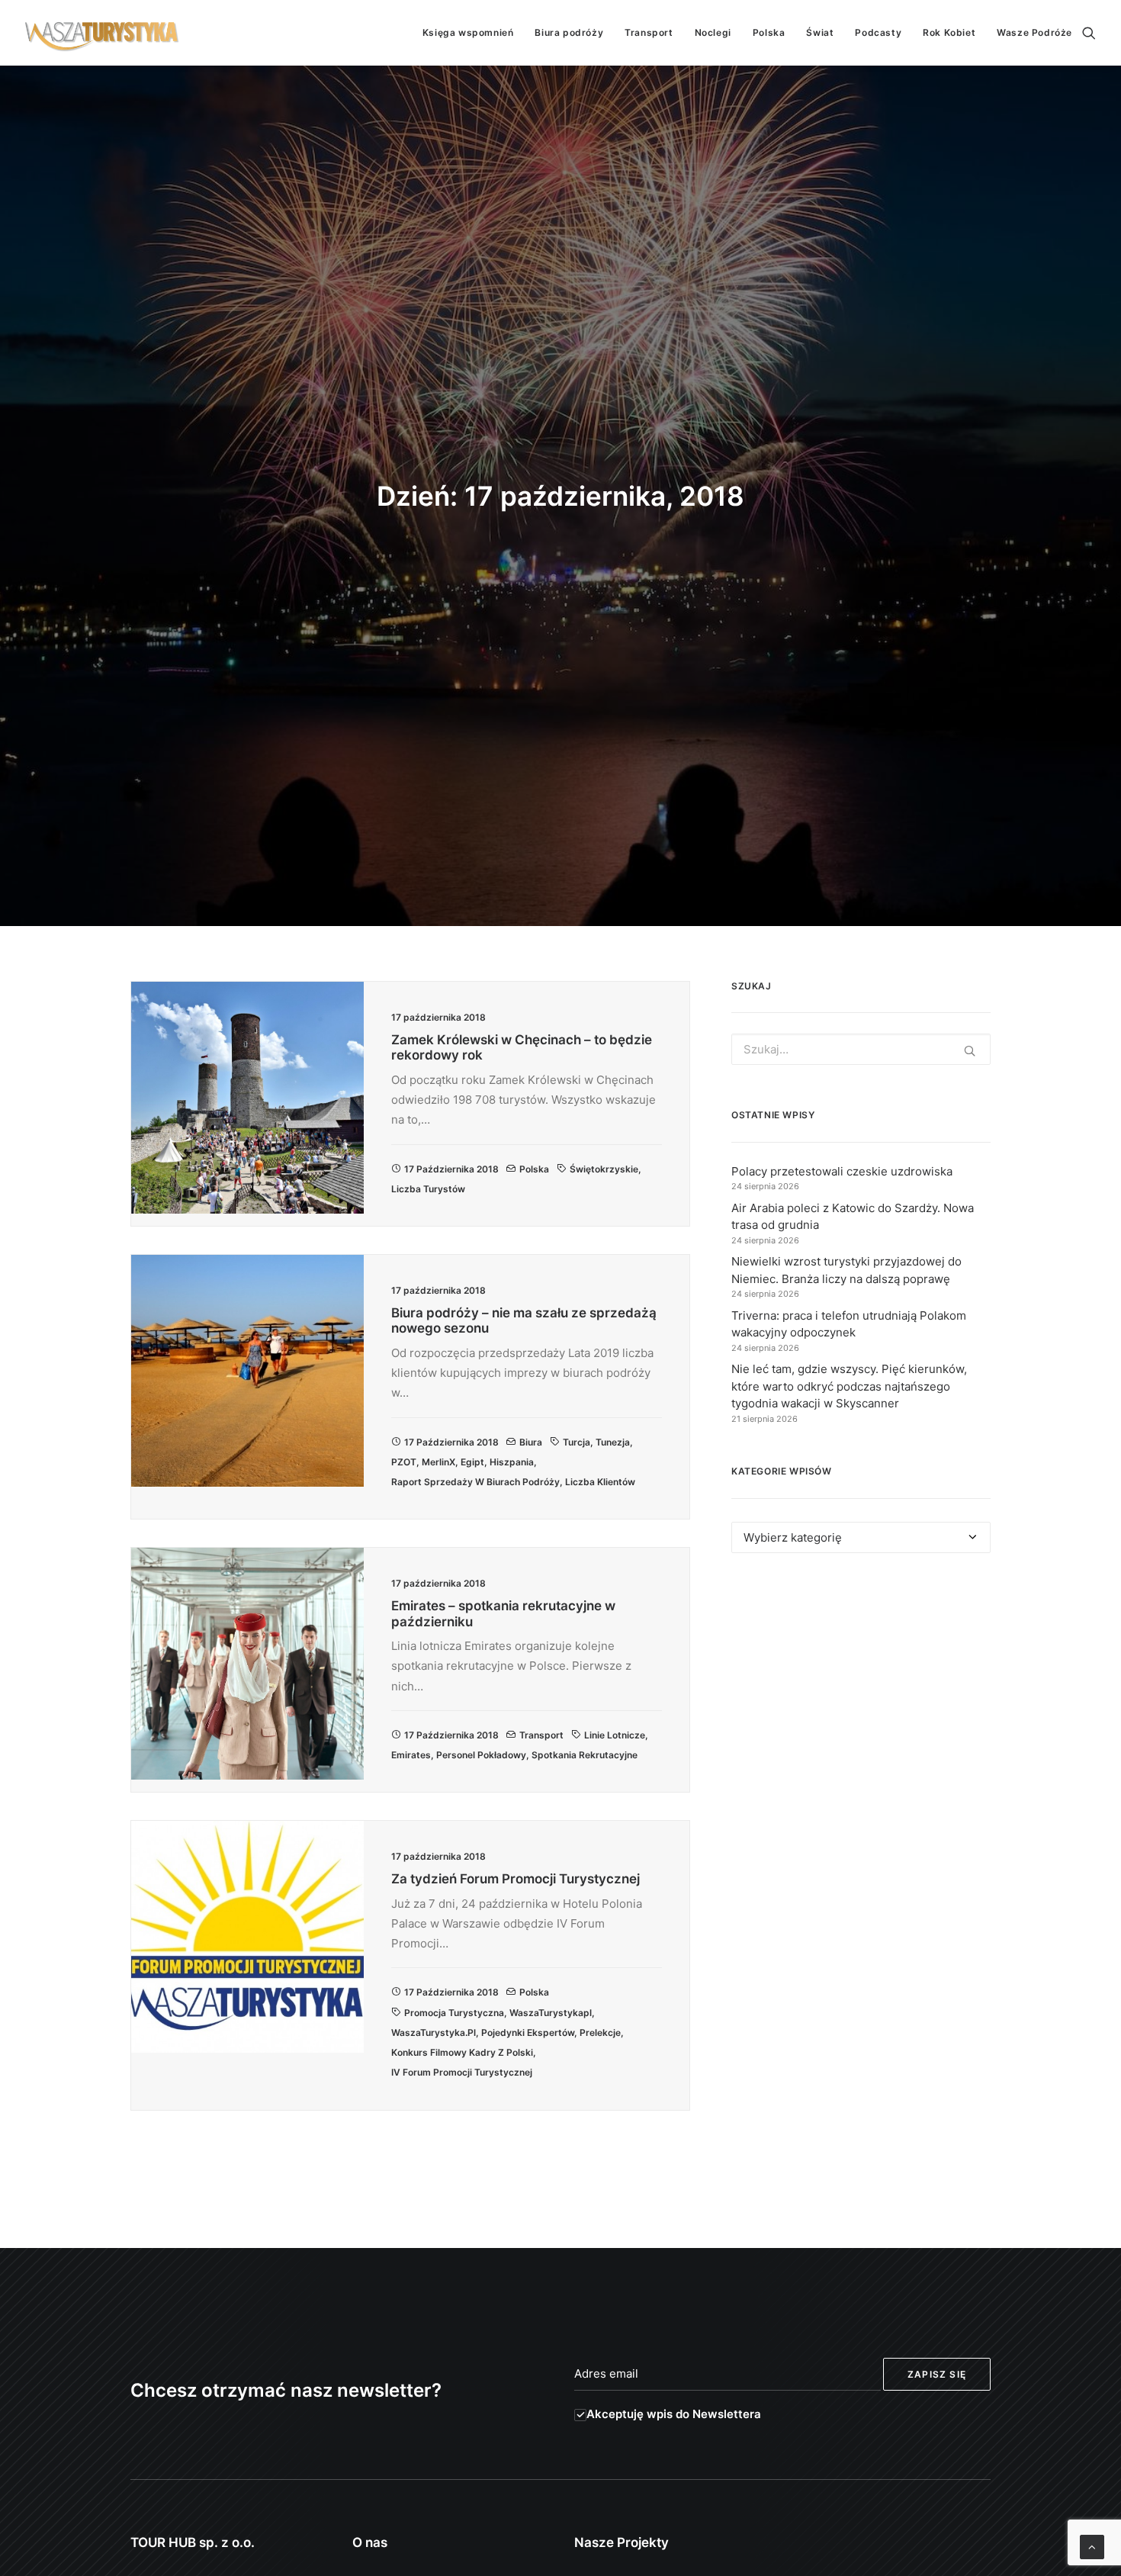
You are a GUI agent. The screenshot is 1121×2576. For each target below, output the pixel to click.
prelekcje (600, 2032)
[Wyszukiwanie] (1089, 33)
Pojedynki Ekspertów (528, 2032)
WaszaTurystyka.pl (434, 2032)
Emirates (411, 1755)
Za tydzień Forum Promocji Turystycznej (516, 1879)
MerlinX (438, 1462)
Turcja (577, 1442)
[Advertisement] (861, 1705)
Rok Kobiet (949, 32)
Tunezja (613, 1442)
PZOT (404, 1462)
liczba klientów (600, 1482)
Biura (531, 1442)
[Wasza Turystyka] (102, 33)
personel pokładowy (481, 1755)
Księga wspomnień (468, 32)
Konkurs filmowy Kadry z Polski (462, 2052)
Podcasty (878, 32)
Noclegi (713, 32)
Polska (769, 32)
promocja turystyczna (454, 2013)
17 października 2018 (451, 1169)
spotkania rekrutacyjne (585, 1755)
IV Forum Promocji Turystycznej (462, 2072)
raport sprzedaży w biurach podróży (475, 1482)
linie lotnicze (615, 1735)
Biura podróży (569, 32)
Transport (649, 32)
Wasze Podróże (1034, 32)
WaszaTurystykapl (551, 2013)
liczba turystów (428, 1189)
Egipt (472, 1462)
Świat (820, 32)
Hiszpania (512, 1462)
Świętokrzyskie (604, 1169)
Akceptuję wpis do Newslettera (674, 2414)
